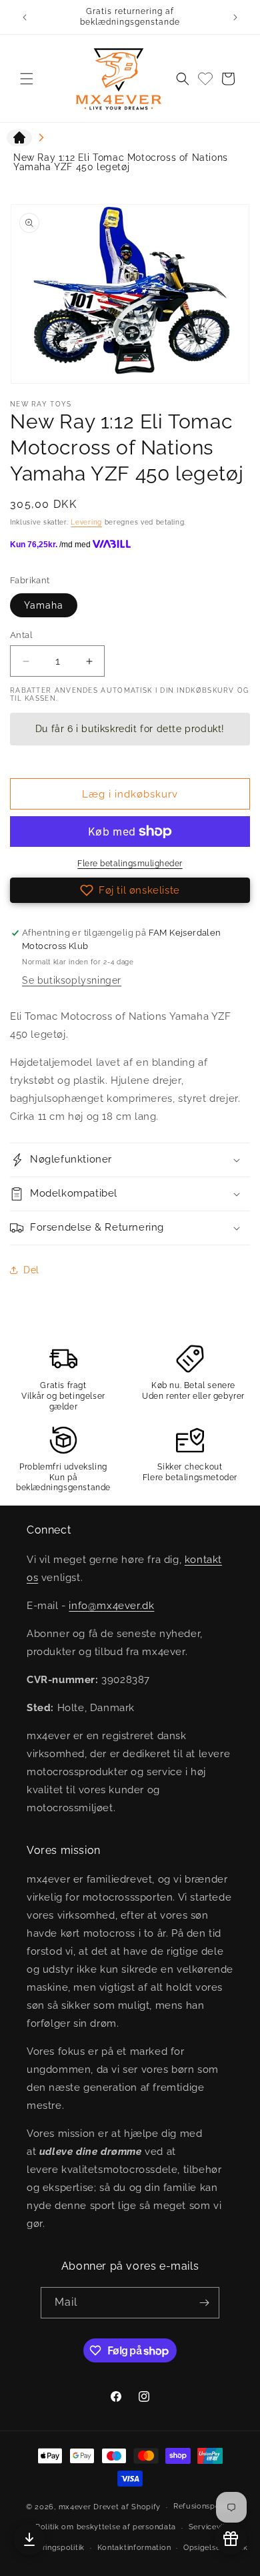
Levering (86, 522)
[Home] (19, 140)
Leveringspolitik (55, 2548)
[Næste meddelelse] (235, 17)
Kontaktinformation (134, 2548)
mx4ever (75, 2507)
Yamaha (44, 605)
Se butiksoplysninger (72, 980)
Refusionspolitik (204, 2506)
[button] (27, 79)
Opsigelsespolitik (216, 2548)
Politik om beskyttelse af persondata (106, 2527)
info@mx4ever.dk (111, 1606)
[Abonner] (204, 2303)
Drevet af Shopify (127, 2507)
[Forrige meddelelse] (25, 17)
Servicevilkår (213, 2527)
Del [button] (31, 1270)
